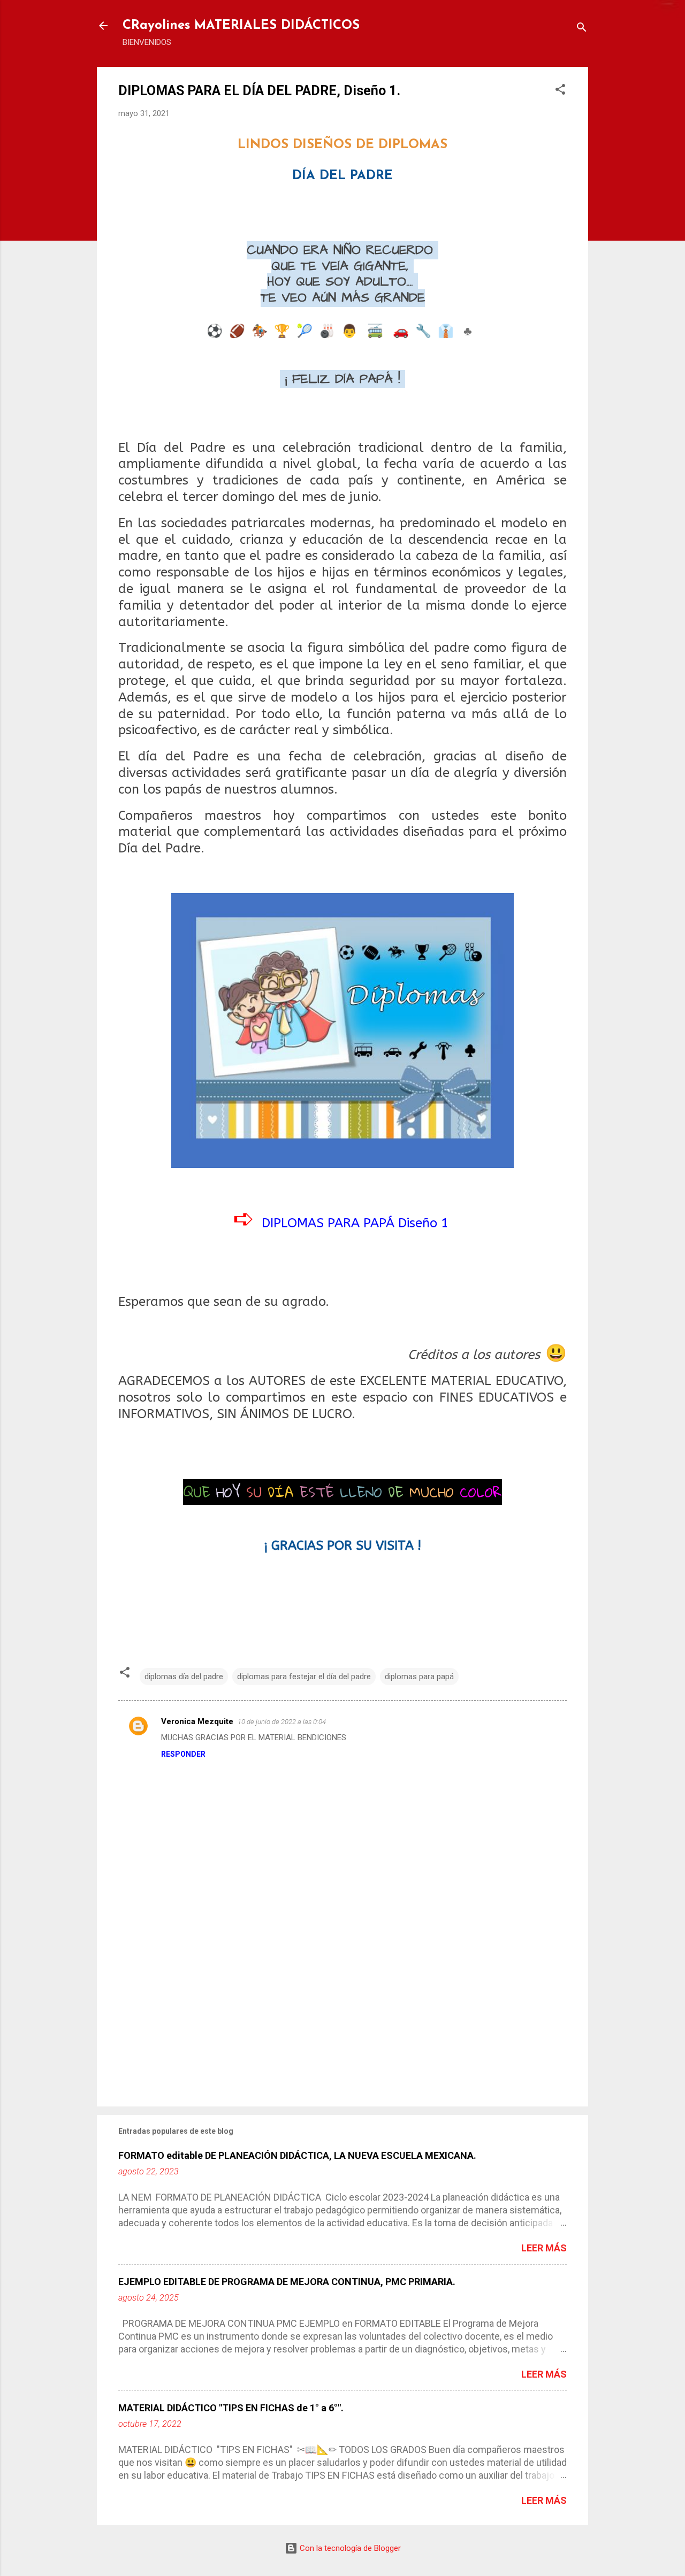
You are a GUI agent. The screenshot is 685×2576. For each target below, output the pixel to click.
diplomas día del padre (184, 1677)
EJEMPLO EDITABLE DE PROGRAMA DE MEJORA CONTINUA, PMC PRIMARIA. (287, 2282)
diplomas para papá (419, 1677)
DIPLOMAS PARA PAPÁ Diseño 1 (355, 1223)
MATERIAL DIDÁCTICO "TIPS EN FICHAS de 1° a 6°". (231, 2408)
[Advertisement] (342, 2007)
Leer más (544, 2248)
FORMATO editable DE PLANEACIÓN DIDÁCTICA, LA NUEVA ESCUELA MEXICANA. (297, 2155)
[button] (560, 91)
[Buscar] (582, 29)
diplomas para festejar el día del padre (304, 1677)
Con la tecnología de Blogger (349, 2548)
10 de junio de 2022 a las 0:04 (282, 1722)
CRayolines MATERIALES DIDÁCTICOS (241, 26)
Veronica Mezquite (197, 1721)
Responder (183, 1754)
